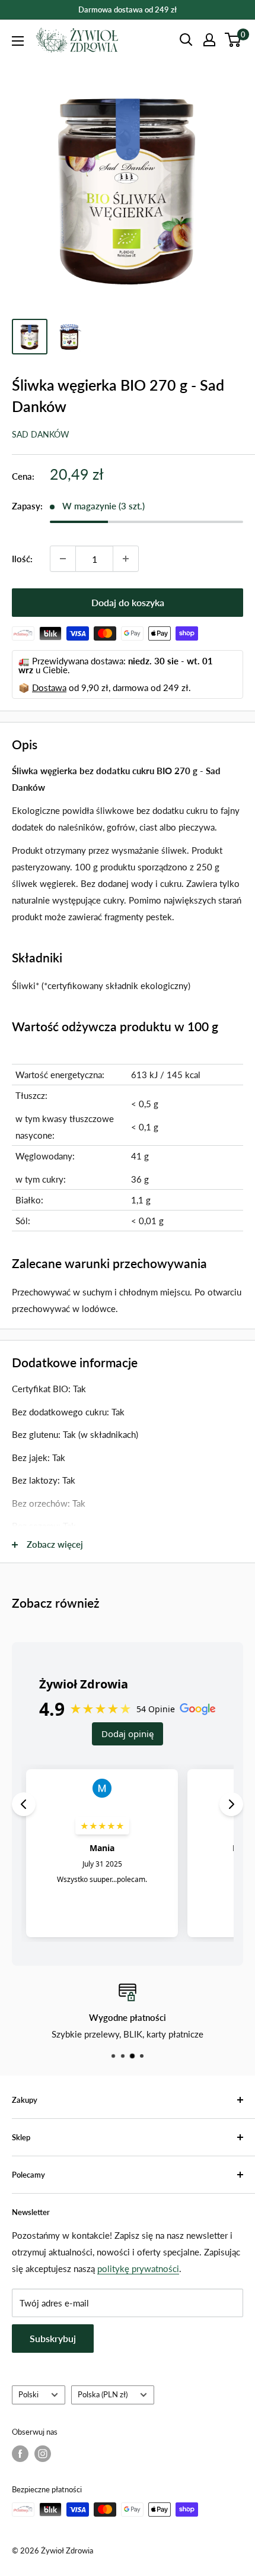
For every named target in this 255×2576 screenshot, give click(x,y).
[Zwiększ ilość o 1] (126, 559)
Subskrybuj (53, 2338)
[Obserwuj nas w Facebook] (20, 2454)
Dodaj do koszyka (128, 602)
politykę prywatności (138, 2268)
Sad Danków (41, 434)
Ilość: (22, 559)
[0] (233, 40)
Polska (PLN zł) (103, 2394)
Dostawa (49, 687)
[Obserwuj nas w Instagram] (43, 2454)
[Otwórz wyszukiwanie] (186, 40)
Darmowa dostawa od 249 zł (128, 9)
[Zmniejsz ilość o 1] (63, 559)
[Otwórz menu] (18, 41)
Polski (28, 2394)
